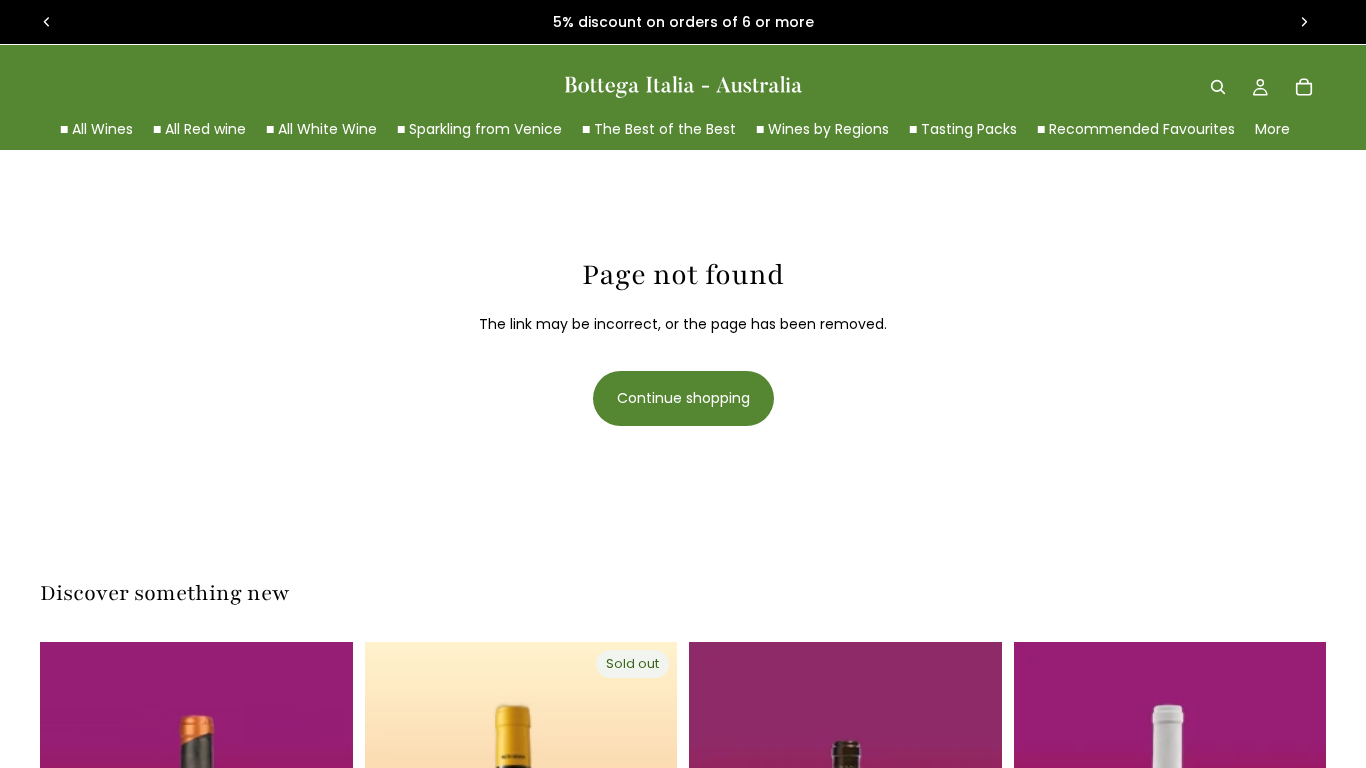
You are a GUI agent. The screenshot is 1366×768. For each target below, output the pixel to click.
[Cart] (1304, 87)
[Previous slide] (47, 22)
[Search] (1218, 87)
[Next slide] (1304, 22)
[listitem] (1272, 129)
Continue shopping (683, 398)
